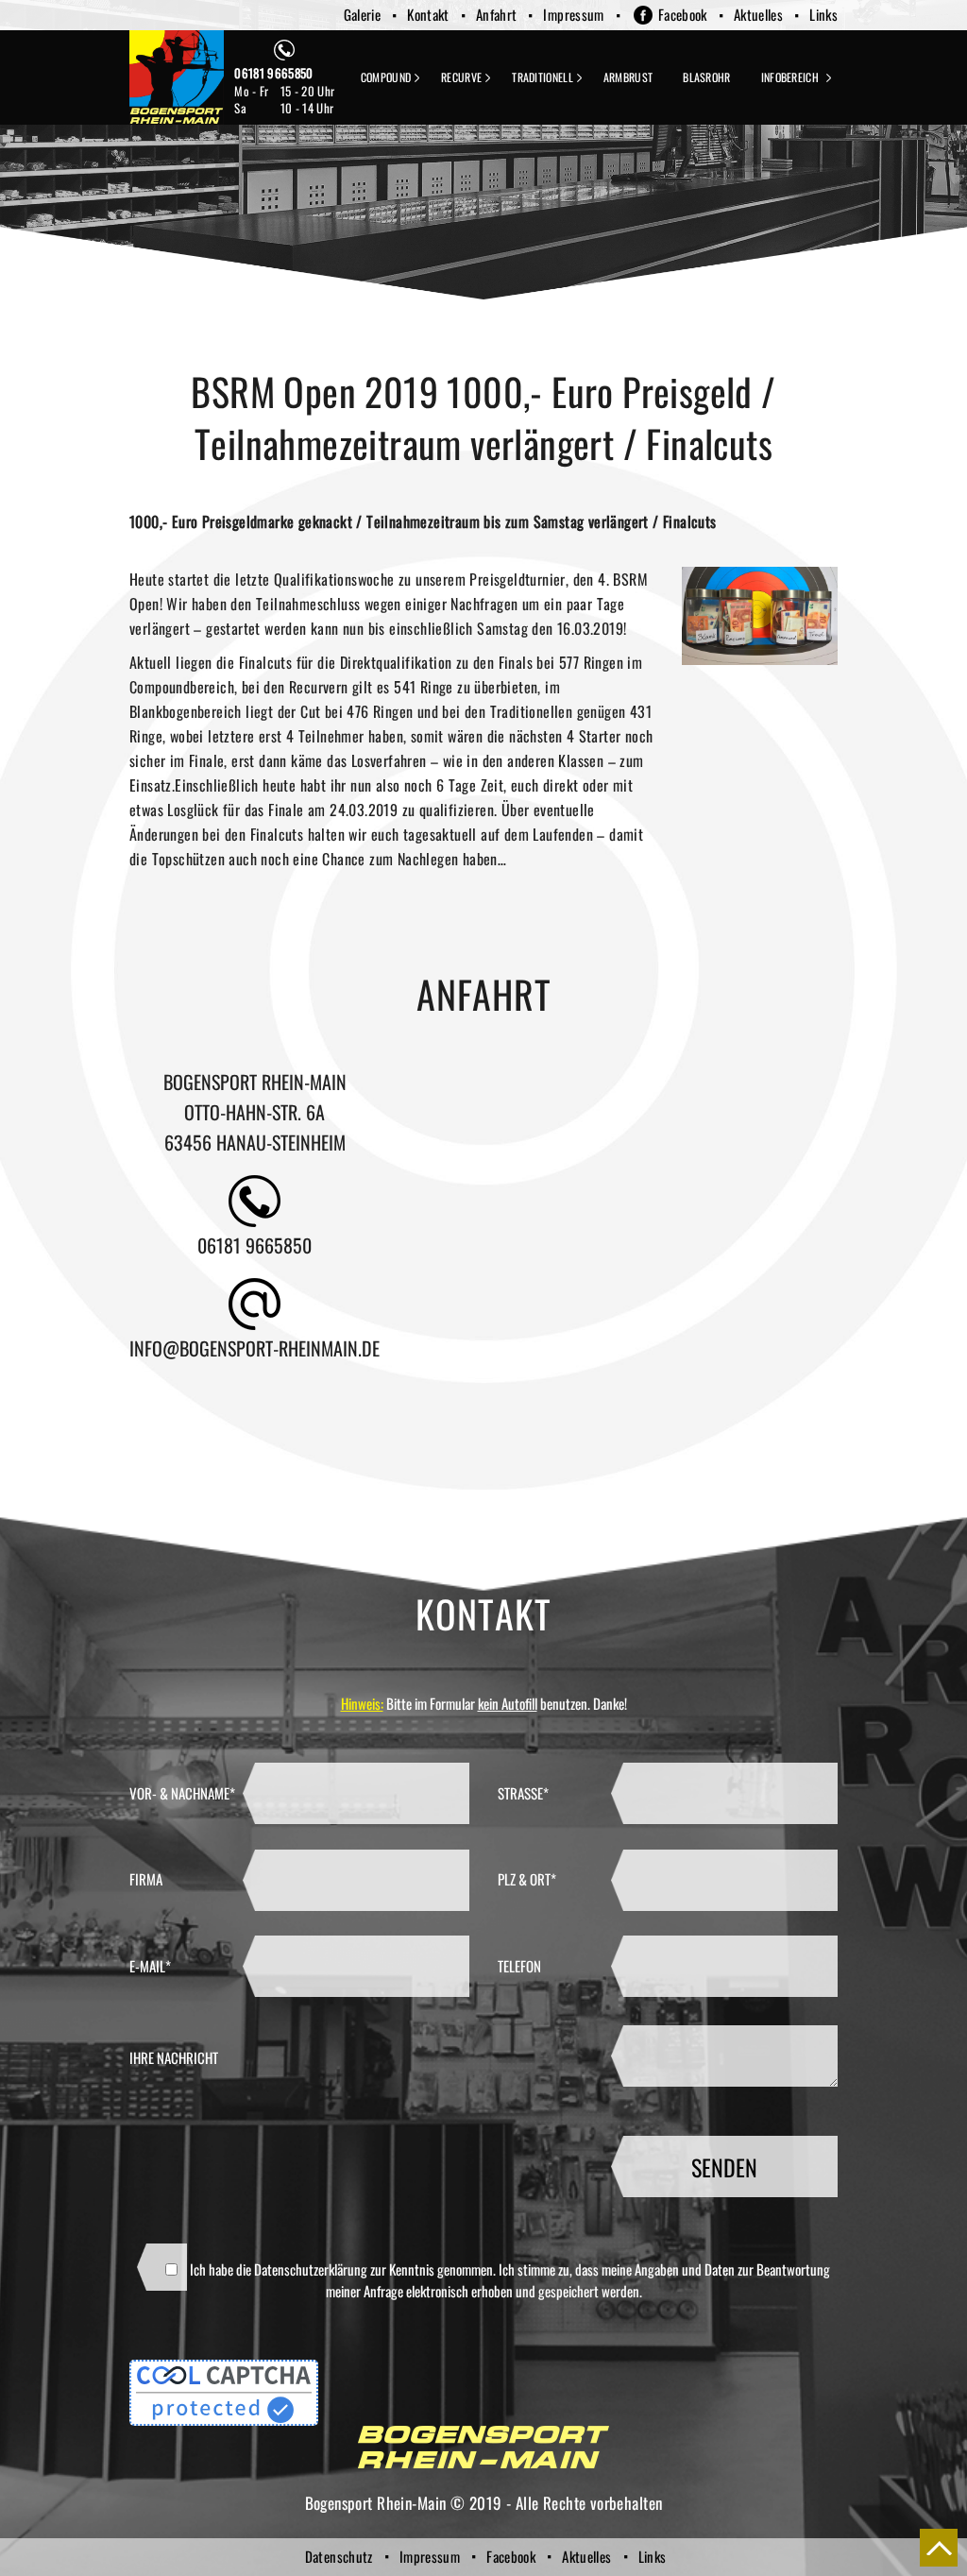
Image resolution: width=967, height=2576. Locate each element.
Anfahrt (497, 14)
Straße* (523, 1793)
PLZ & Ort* (527, 1879)
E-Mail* (150, 1966)
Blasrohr (706, 77)
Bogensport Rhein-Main (177, 77)
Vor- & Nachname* (182, 1793)
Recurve (461, 77)
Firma (146, 1879)
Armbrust (628, 77)
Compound (386, 77)
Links (823, 14)
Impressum (573, 14)
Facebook (683, 14)
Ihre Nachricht (174, 2057)
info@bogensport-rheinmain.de (254, 1348)
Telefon (519, 1966)
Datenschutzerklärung (311, 2269)
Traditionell (543, 77)
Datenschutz (339, 2556)
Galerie (363, 14)
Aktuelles (758, 14)
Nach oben (939, 2548)
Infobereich (790, 77)
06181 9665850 (273, 73)
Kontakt (428, 14)
